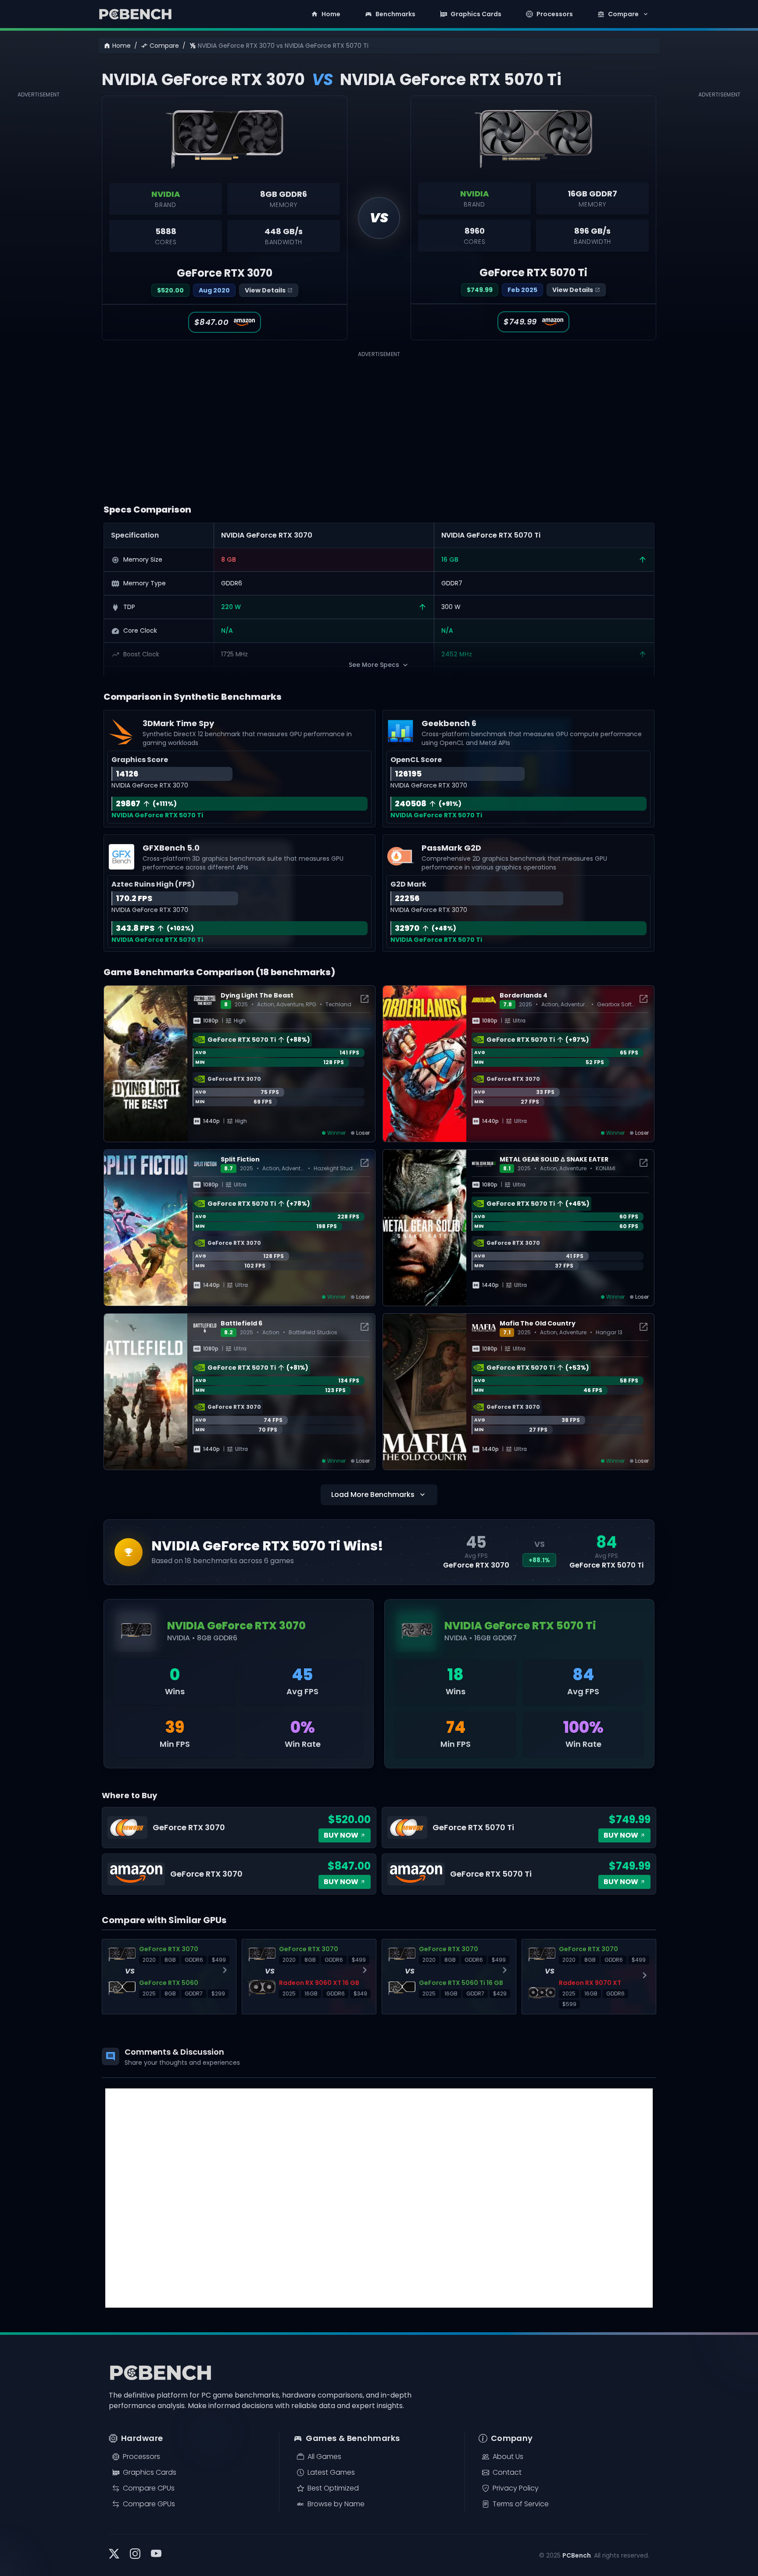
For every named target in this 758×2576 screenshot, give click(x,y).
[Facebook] (156, 2555)
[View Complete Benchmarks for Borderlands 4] (644, 1000)
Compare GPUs (149, 2504)
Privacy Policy (516, 2488)
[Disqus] (379, 2198)
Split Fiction (240, 1159)
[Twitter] (114, 2555)
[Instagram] (135, 2555)
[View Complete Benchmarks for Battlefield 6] (365, 1328)
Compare (623, 14)
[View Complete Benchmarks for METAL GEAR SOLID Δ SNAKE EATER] (644, 1164)
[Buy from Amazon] (239, 1874)
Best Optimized (333, 2488)
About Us (508, 2457)
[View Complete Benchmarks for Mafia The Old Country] (644, 1328)
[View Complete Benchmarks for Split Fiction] (365, 1164)
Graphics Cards (476, 14)
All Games (324, 2457)
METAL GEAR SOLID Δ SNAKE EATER (554, 1159)
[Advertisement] (42, 232)
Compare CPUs (149, 2488)
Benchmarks (395, 14)
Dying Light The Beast (257, 995)
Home (331, 14)
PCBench (577, 2555)
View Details (265, 290)
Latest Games (331, 2472)
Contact (507, 2472)
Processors (555, 14)
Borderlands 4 (524, 995)
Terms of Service (521, 2504)
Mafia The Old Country (538, 1323)
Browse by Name (336, 2504)
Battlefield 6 (241, 1323)
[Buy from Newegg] (239, 1828)
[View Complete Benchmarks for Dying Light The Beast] (365, 1000)
